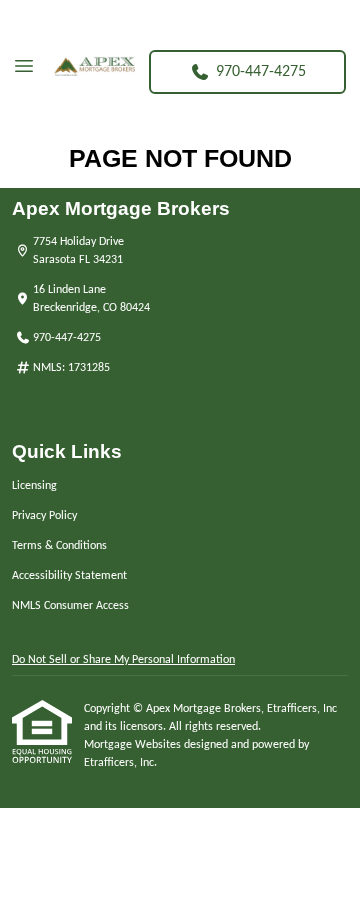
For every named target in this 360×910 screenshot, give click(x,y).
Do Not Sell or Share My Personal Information (123, 660)
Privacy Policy (44, 516)
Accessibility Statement (69, 576)
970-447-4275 (261, 72)
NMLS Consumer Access (70, 606)
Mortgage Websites (134, 745)
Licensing (34, 486)
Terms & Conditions (59, 546)
